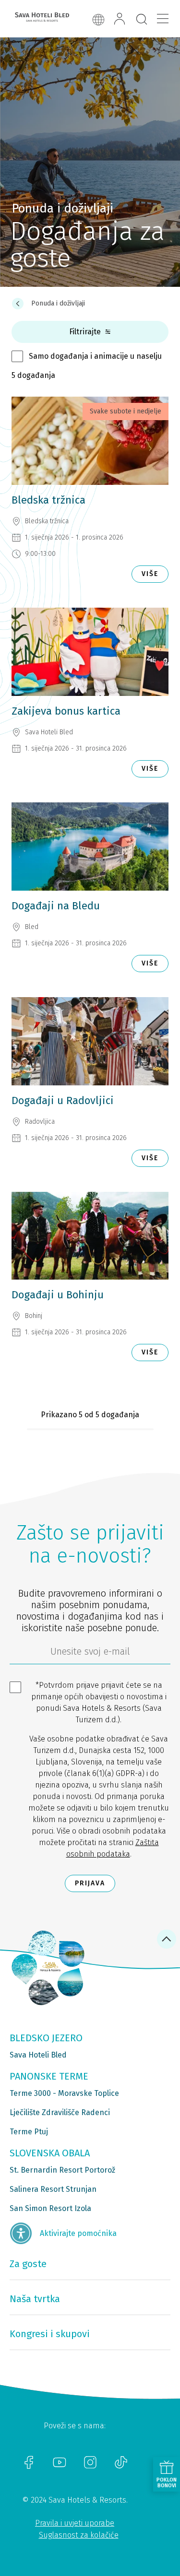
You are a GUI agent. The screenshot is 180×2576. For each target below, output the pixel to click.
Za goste (28, 2264)
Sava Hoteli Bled (38, 2055)
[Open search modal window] (142, 20)
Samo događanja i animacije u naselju (95, 356)
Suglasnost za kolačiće (79, 2535)
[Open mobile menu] (163, 19)
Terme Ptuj (29, 2132)
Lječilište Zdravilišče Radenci (60, 2112)
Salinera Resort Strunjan (53, 2189)
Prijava (90, 1883)
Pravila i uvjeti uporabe (75, 2523)
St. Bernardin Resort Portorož (62, 2170)
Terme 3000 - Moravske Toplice (64, 2093)
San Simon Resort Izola (50, 2208)
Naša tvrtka (35, 2299)
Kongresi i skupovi (50, 2334)
